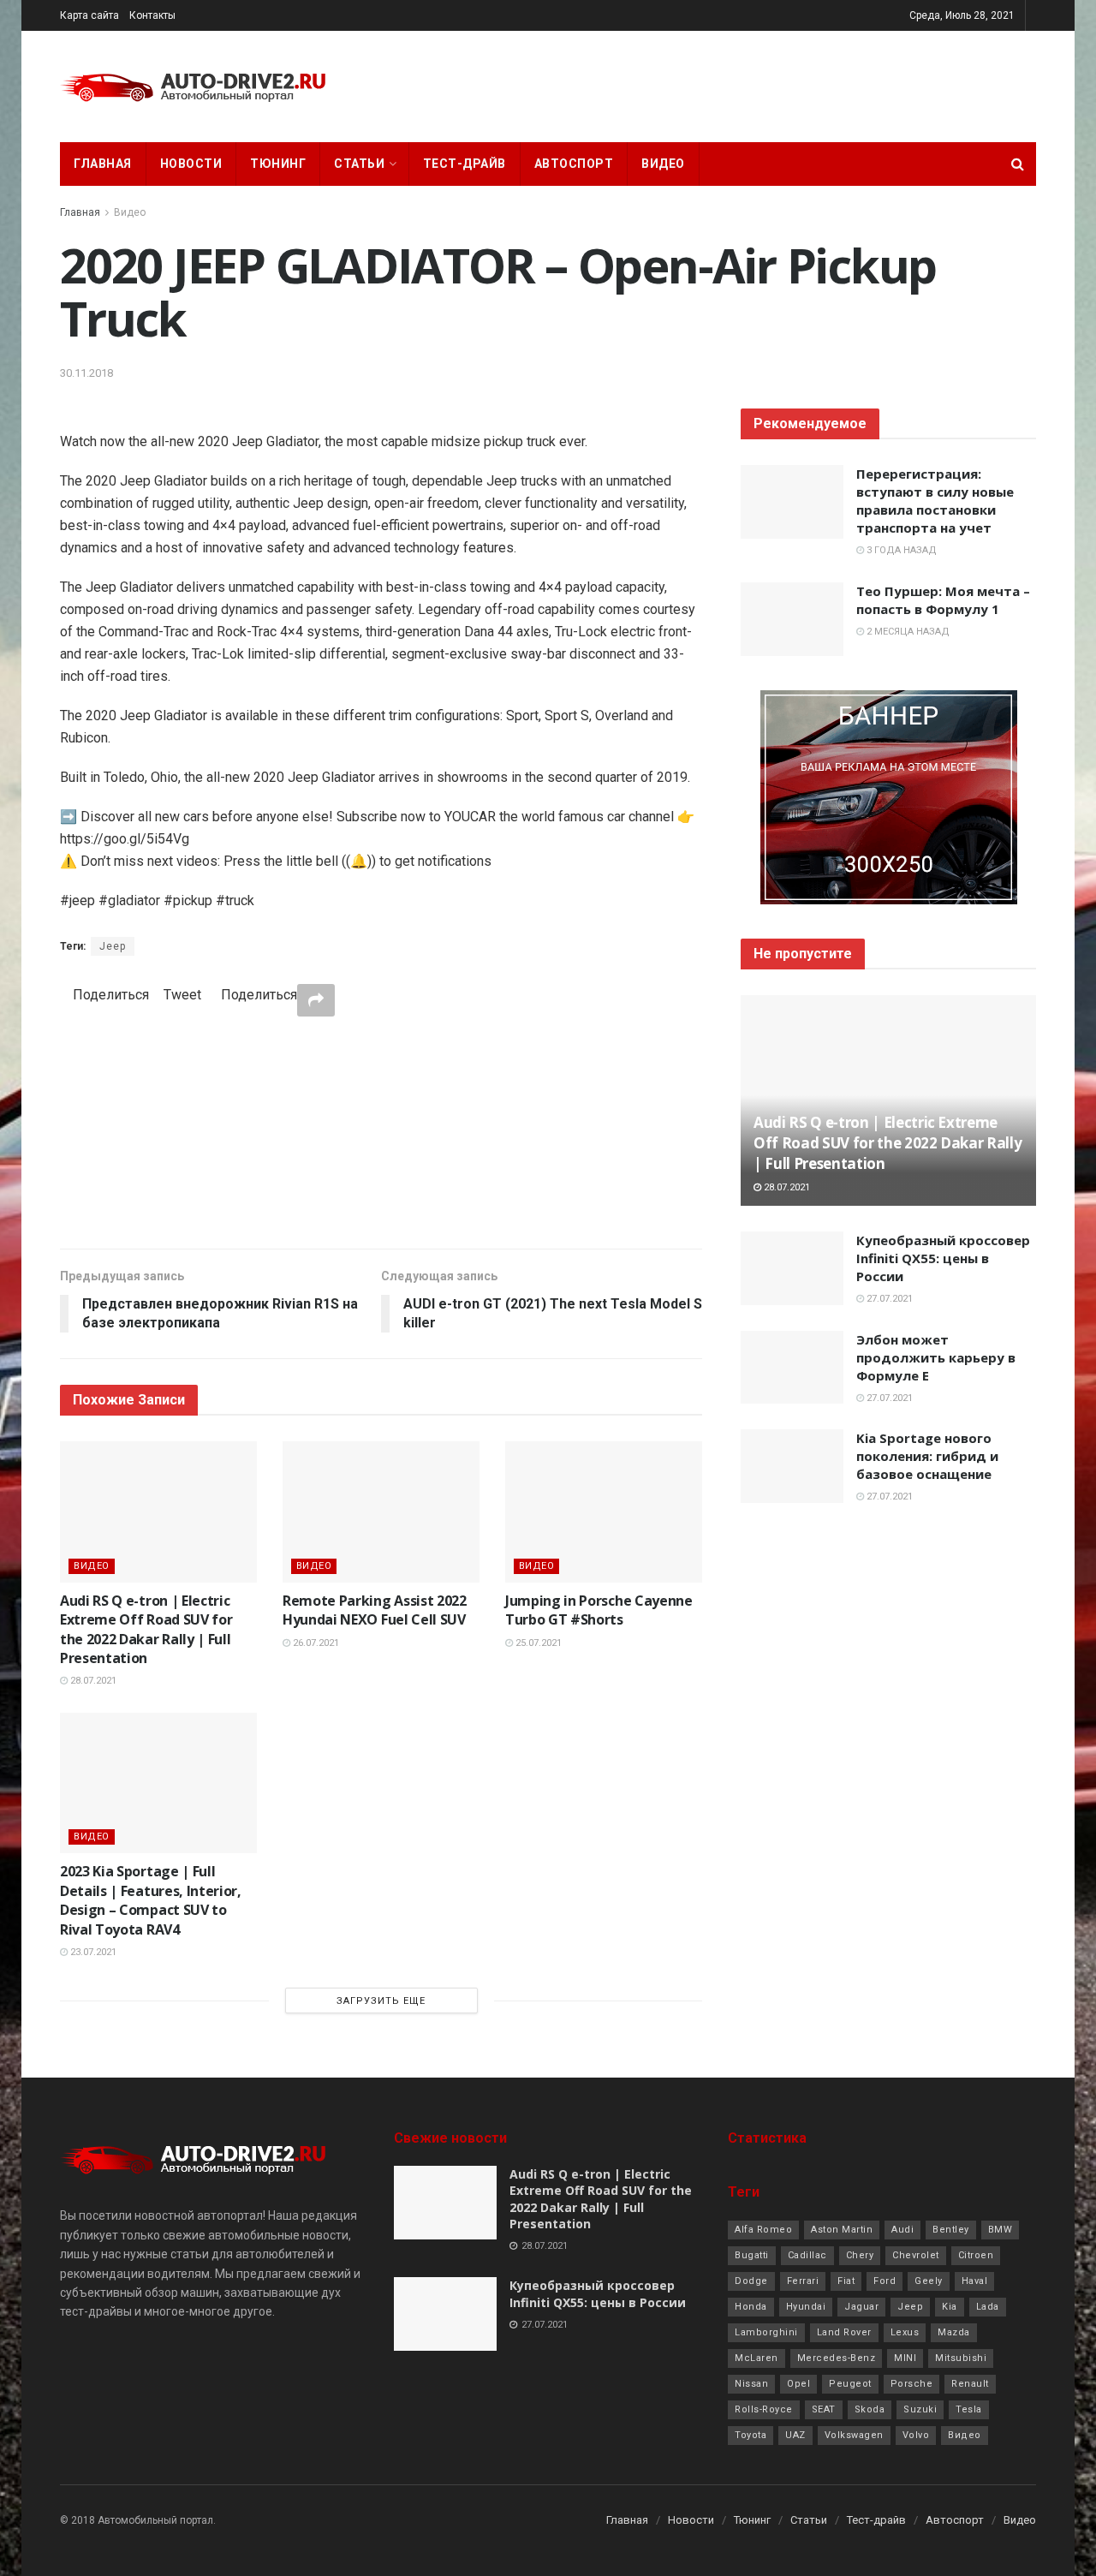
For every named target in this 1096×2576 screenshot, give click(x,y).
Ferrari (803, 2281)
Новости (191, 164)
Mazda (954, 2332)
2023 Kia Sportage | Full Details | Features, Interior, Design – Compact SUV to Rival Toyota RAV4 (151, 1900)
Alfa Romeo (763, 2230)
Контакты (152, 15)
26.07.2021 (315, 1643)
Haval (975, 2281)
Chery (860, 2255)
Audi (902, 2230)
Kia (950, 2307)
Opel (798, 2384)
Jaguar (861, 2307)
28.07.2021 (92, 1681)
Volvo (916, 2435)
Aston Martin (842, 2230)
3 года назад (900, 550)
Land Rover (844, 2332)
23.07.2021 (92, 1952)
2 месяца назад (907, 632)
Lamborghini (766, 2332)
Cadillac (807, 2255)
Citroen (976, 2255)
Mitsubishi (961, 2358)
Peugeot (850, 2384)
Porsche (912, 2384)
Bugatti (752, 2255)
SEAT (824, 2409)
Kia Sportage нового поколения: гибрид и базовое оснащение (927, 1456)
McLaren (756, 2358)
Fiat (846, 2281)
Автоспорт (574, 164)
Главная (103, 164)
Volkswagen (854, 2435)
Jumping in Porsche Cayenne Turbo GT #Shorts (599, 1610)
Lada (988, 2307)
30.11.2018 (86, 373)
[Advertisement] (381, 1132)
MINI (905, 2358)
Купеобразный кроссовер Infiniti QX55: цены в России (943, 1258)
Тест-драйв (465, 164)
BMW (1001, 2230)
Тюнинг (278, 164)
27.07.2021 (888, 1299)
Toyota (751, 2435)
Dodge (751, 2281)
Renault (970, 2384)
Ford (885, 2281)
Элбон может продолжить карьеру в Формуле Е (936, 1357)
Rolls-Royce (764, 2409)
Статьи (359, 164)
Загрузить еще (381, 2001)
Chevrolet (916, 2255)
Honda (751, 2307)
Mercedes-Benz (837, 2358)
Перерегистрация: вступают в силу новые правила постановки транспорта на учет (935, 501)
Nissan (751, 2384)
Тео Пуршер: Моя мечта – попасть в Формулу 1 (943, 600)
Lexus (905, 2332)
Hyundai (806, 2307)
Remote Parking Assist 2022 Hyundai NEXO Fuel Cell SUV (375, 1610)
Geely (929, 2281)
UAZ (795, 2435)
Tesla (969, 2409)
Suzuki (920, 2409)
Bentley (951, 2230)
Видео (663, 164)
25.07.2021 (537, 1643)
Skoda (870, 2409)
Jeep (113, 946)
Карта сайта (89, 15)
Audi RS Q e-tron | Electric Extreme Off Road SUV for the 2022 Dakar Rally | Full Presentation (146, 1629)
